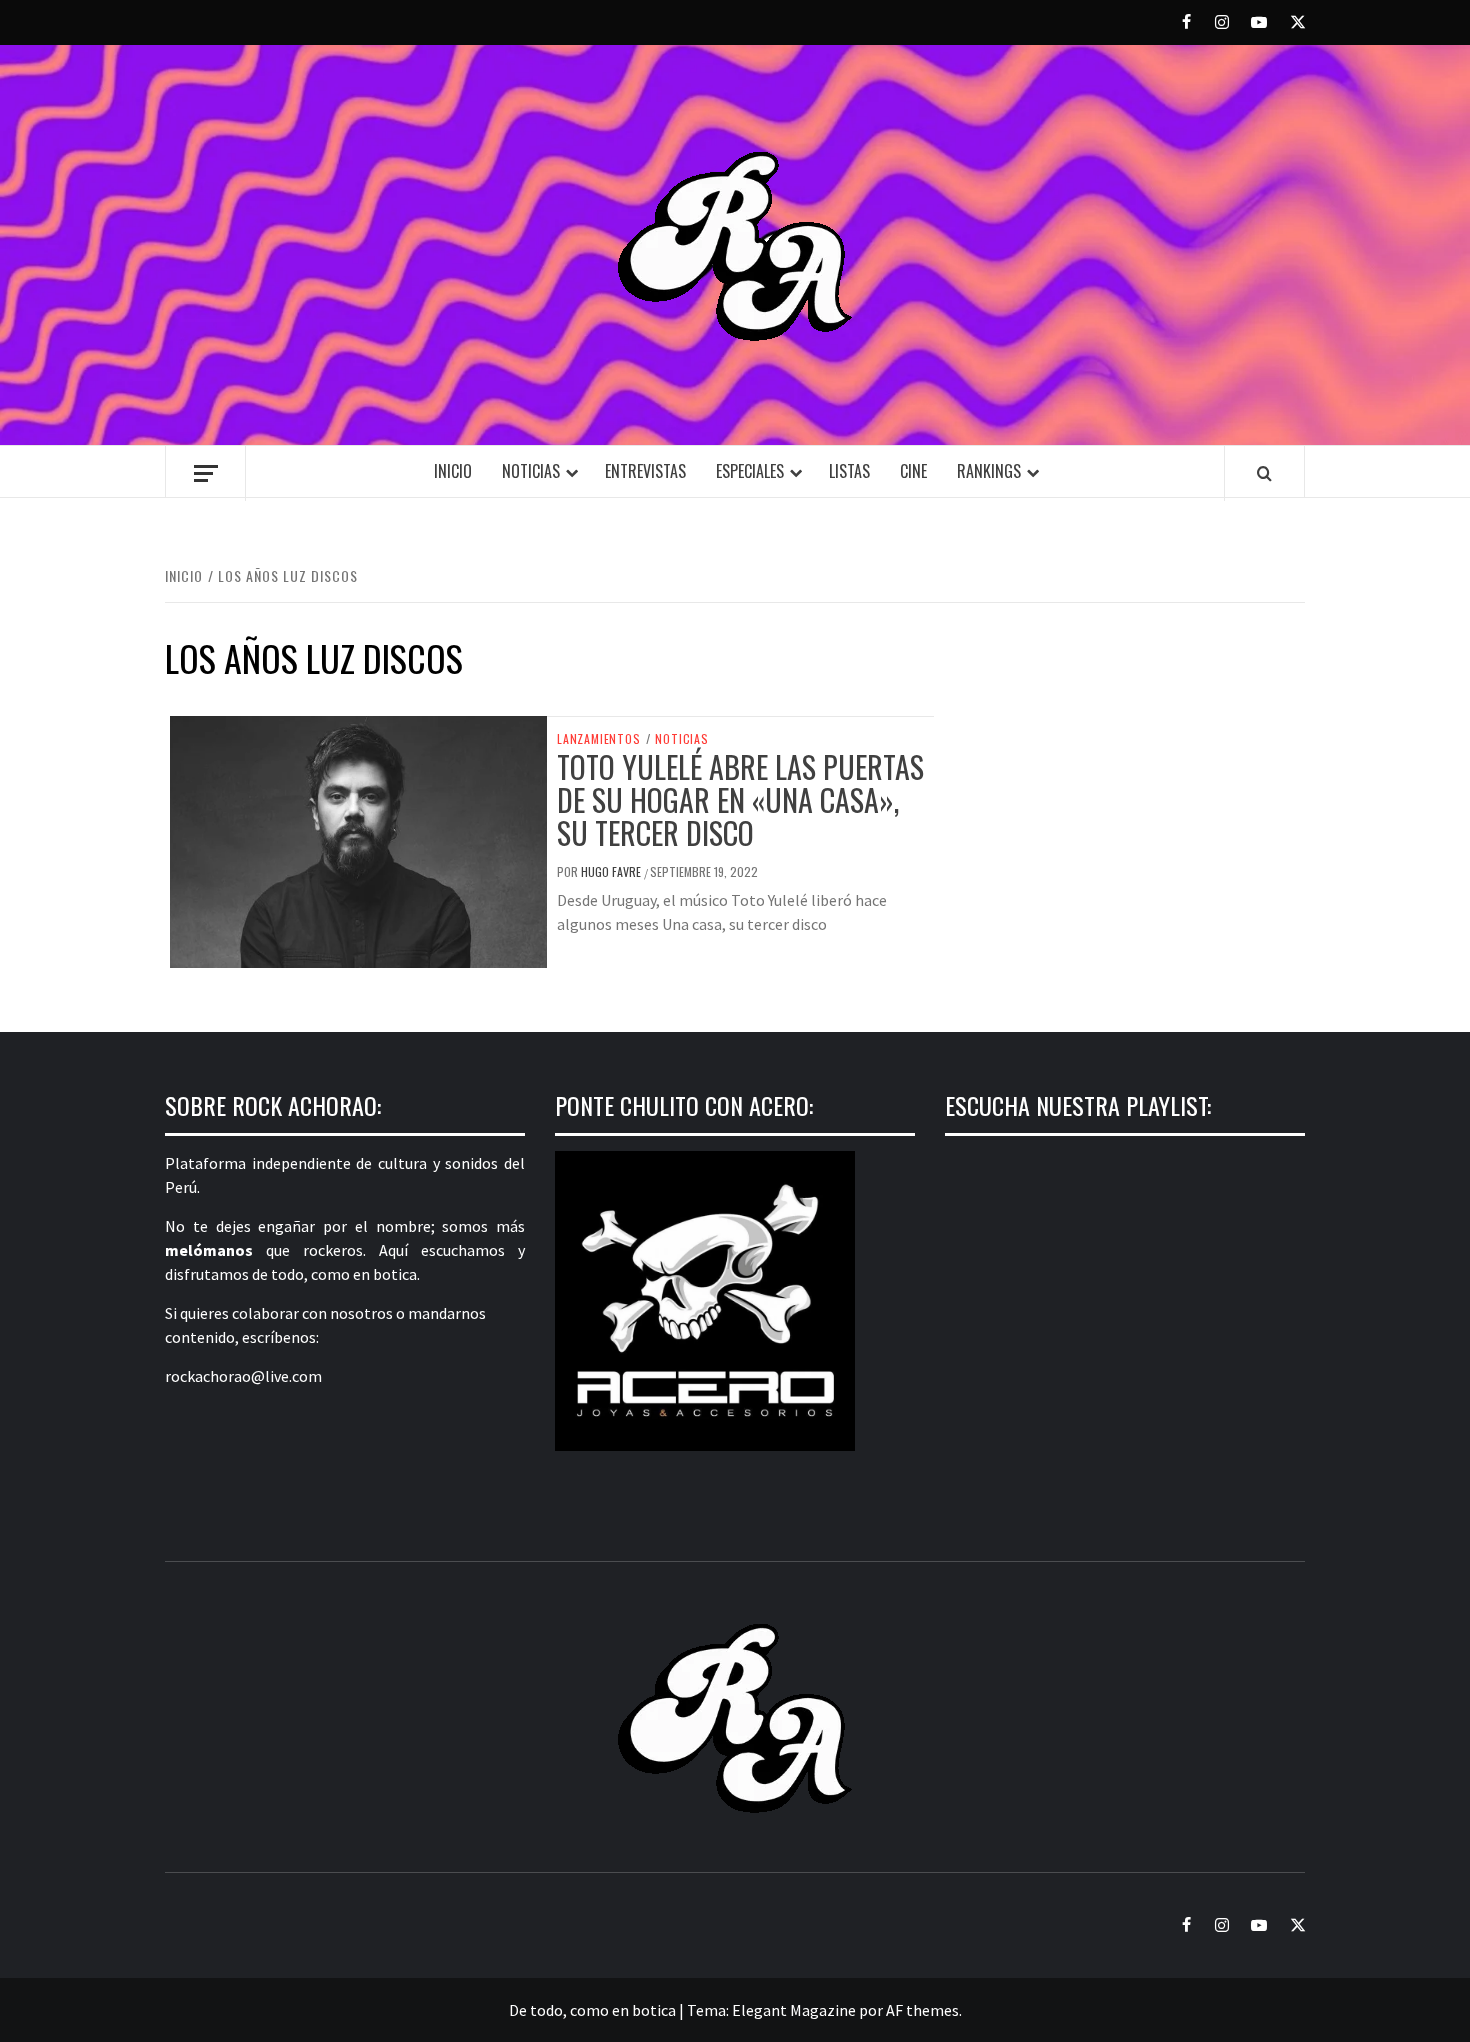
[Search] (1264, 473)
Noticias (531, 471)
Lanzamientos (599, 739)
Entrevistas (645, 471)
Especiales (750, 471)
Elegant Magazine (794, 2010)
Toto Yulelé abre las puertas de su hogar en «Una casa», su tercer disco (740, 799)
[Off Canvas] (205, 473)
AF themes (922, 2010)
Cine (913, 471)
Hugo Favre (612, 871)
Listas (849, 471)
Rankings (989, 471)
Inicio (453, 471)
